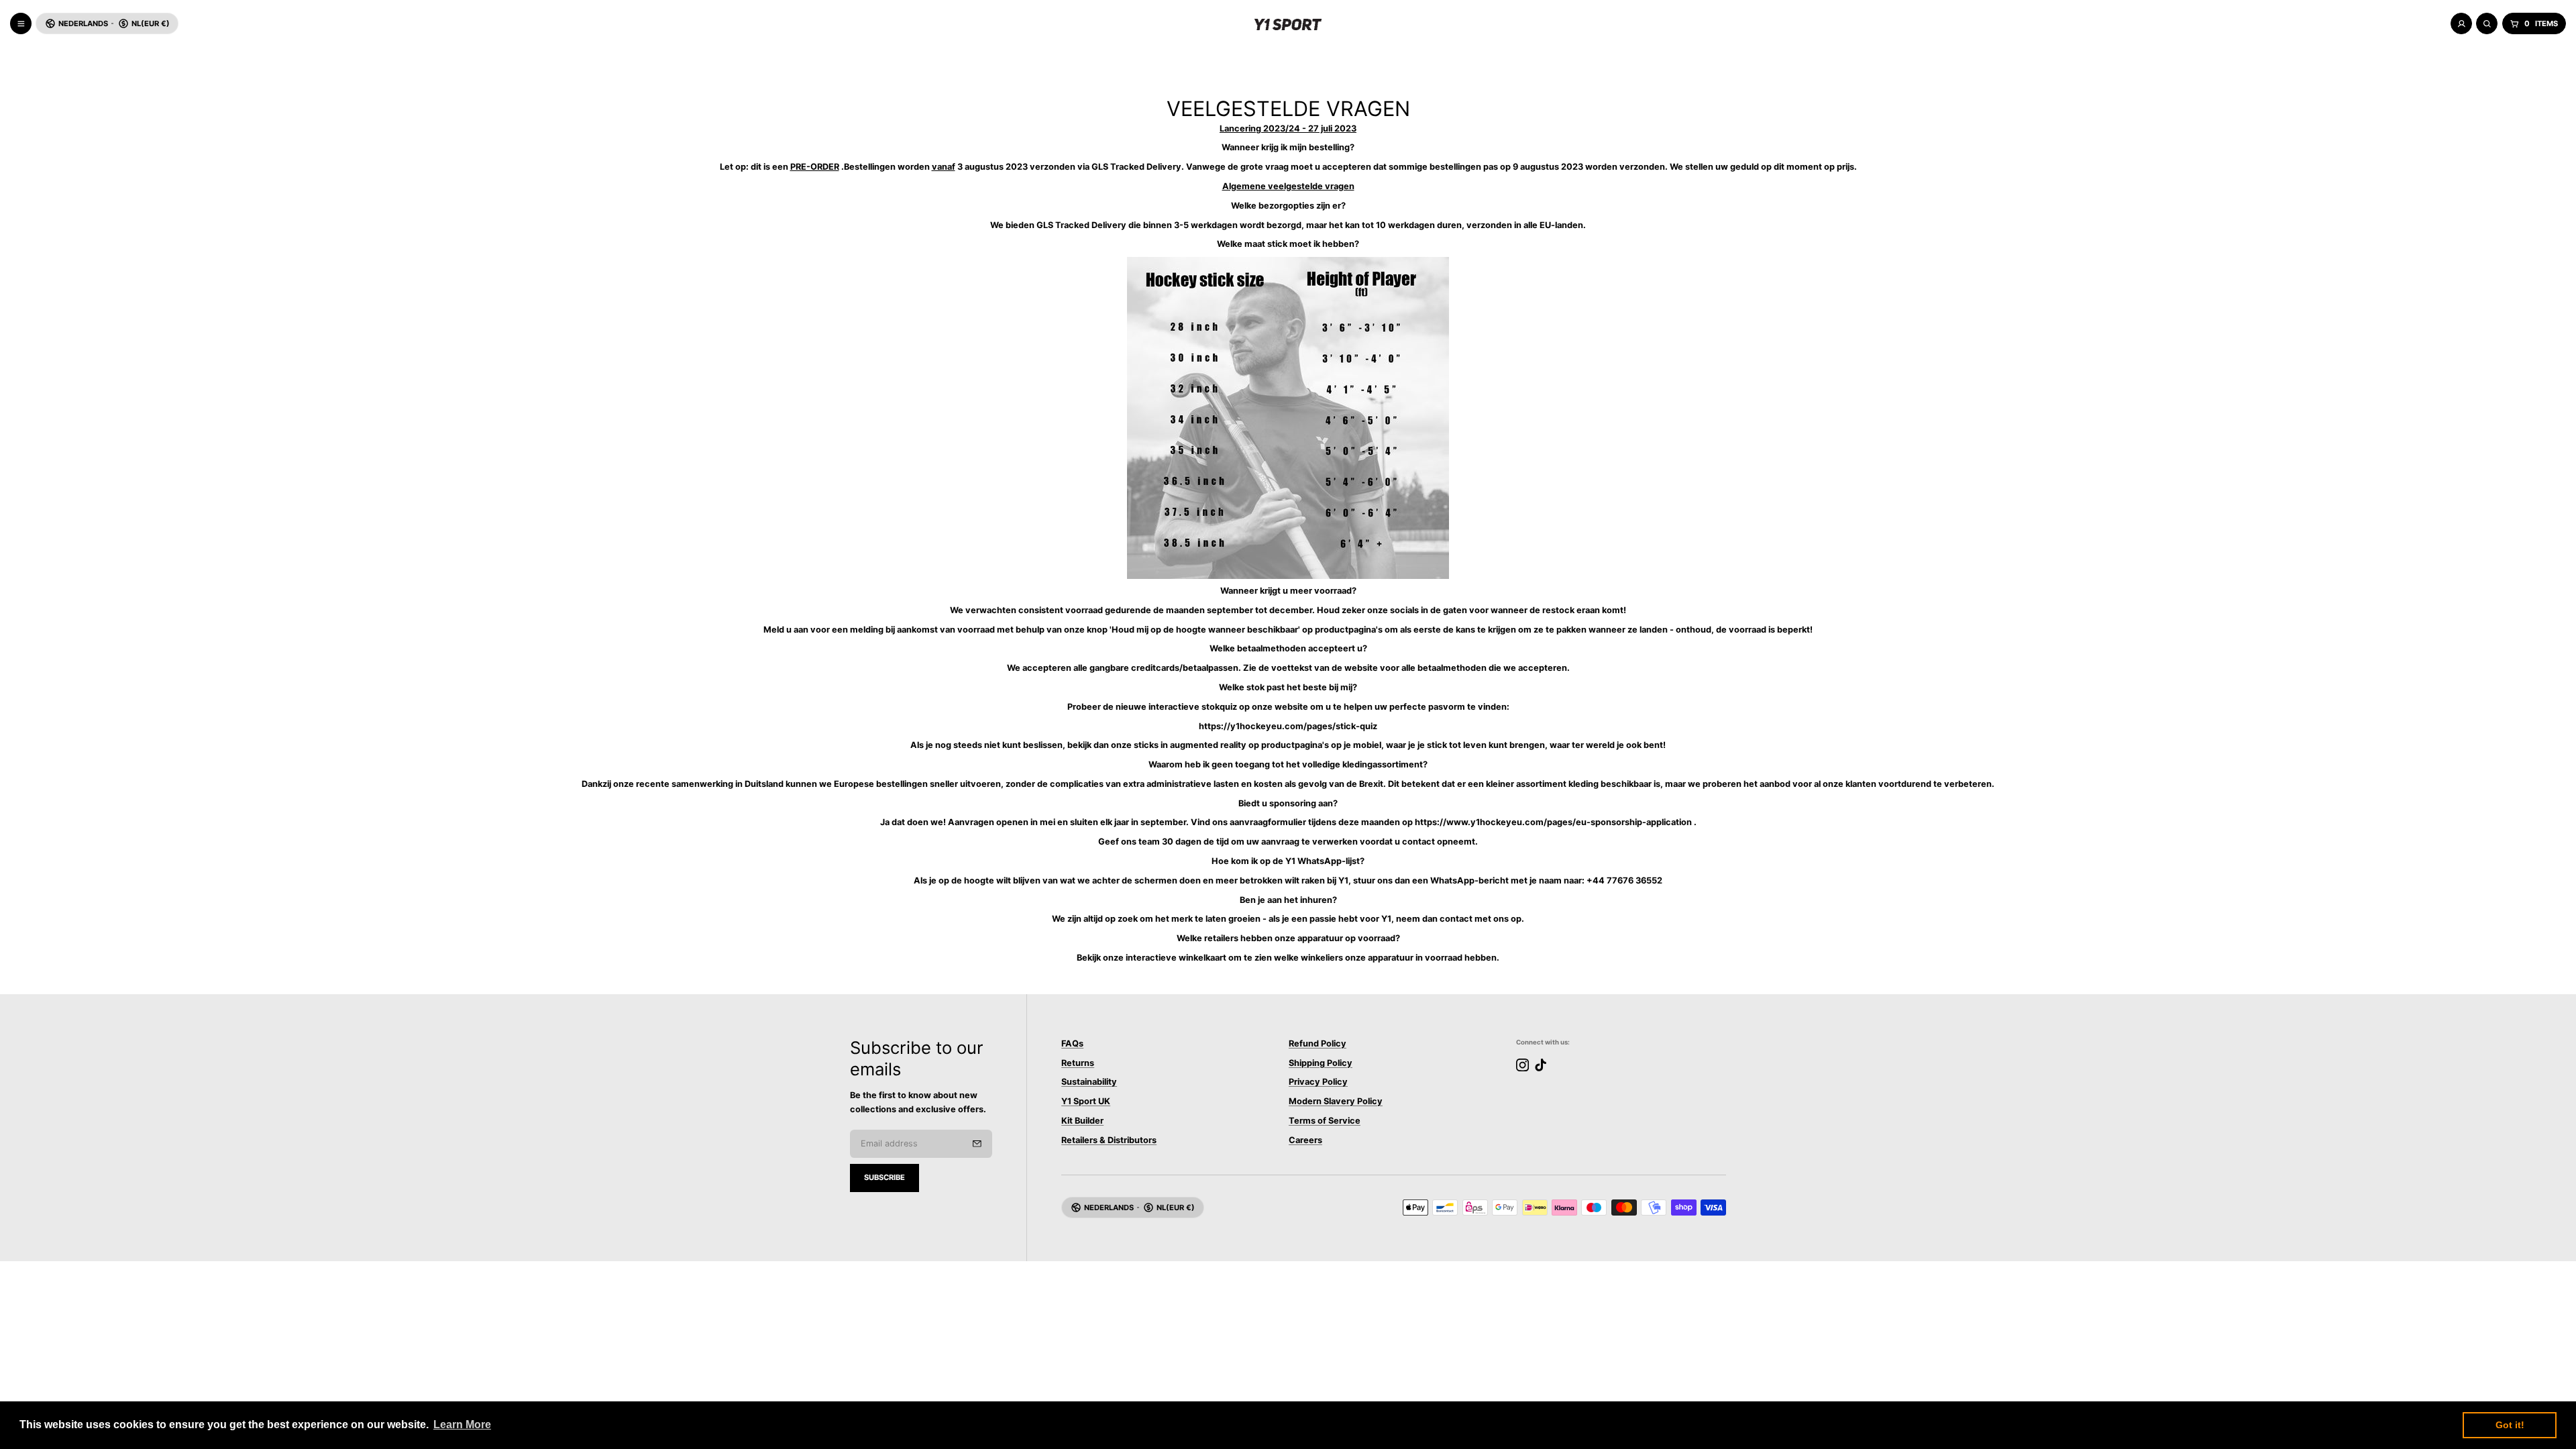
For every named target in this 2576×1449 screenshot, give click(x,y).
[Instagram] (1522, 1065)
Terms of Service (1325, 1121)
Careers (1305, 1140)
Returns (1078, 1063)
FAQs (1072, 1043)
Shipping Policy (1321, 1063)
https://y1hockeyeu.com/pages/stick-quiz (1288, 726)
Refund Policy (1318, 1043)
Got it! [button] (2510, 1425)
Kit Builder (1082, 1121)
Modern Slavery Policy (1336, 1102)
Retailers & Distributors (1109, 1140)
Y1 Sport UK (1086, 1102)
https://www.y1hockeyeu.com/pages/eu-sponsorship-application (1553, 823)
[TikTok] (1541, 1065)
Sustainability (1089, 1082)
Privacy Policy (1318, 1082)
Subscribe (884, 1177)
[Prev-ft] (977, 1144)
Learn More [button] (462, 1425)
